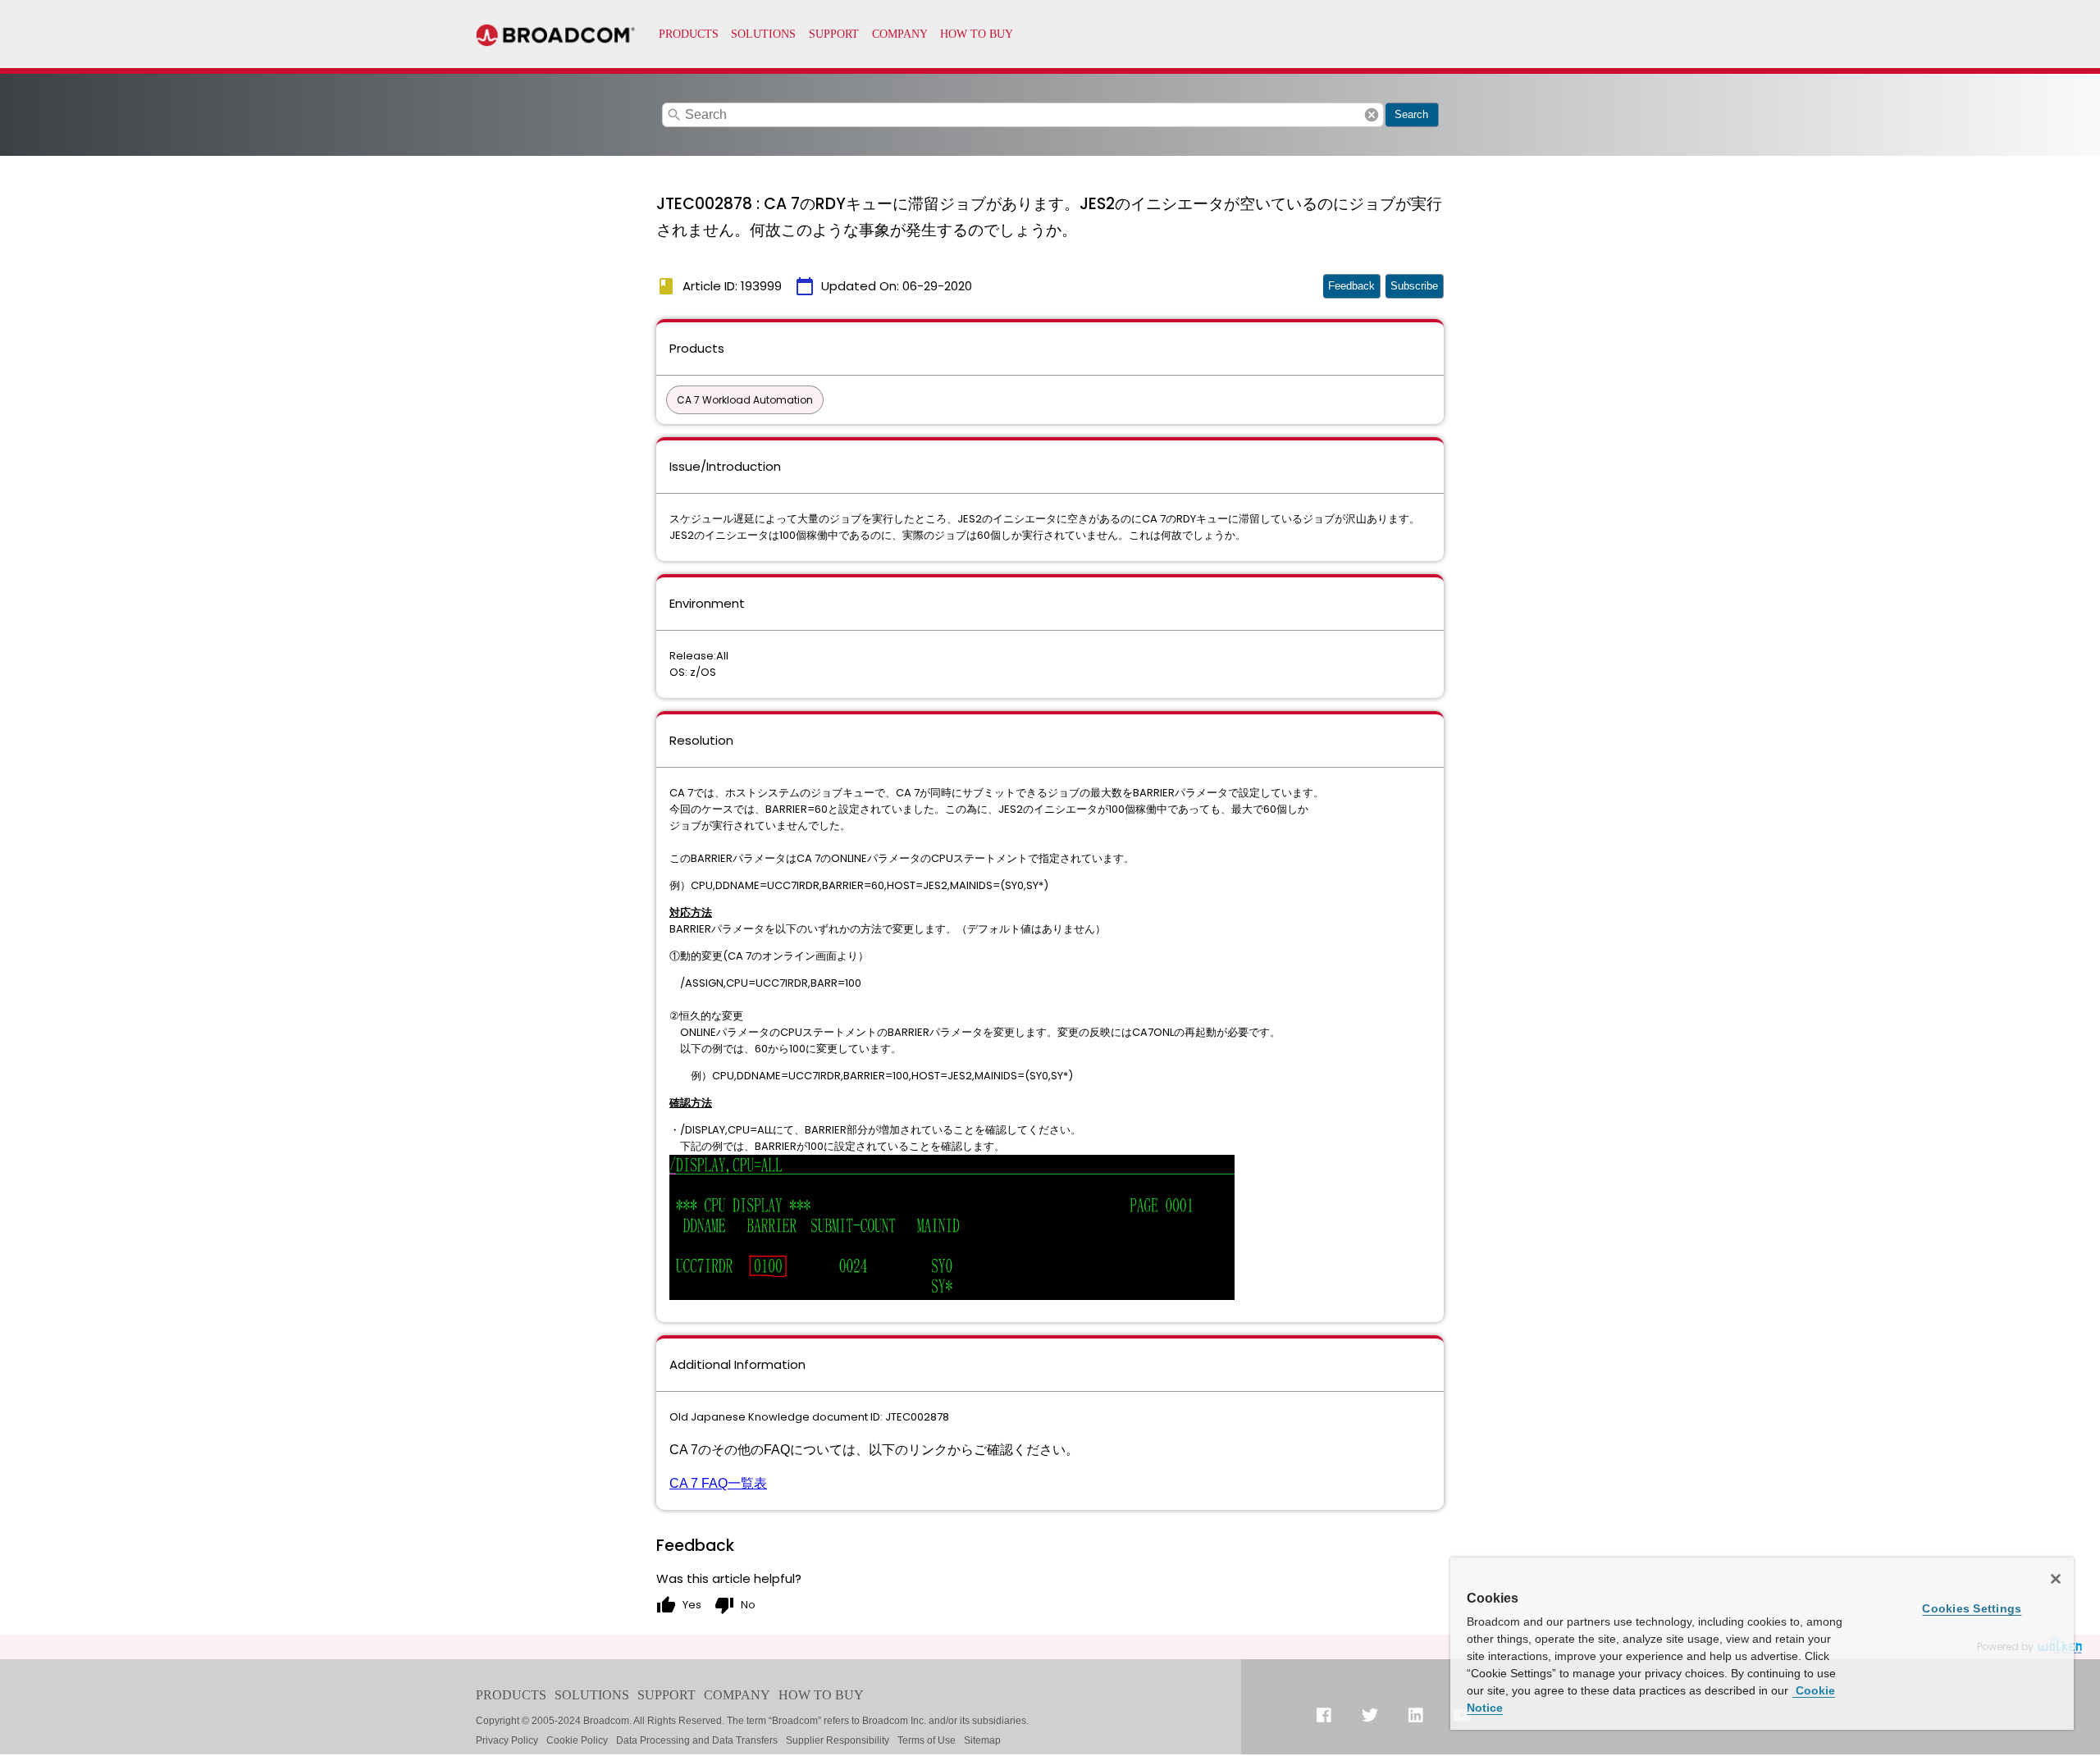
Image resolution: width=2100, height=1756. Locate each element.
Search (1411, 114)
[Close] (2056, 1579)
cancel (1372, 115)
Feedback (1351, 286)
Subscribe (1414, 286)
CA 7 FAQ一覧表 (718, 1483)
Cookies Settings (1972, 1608)
